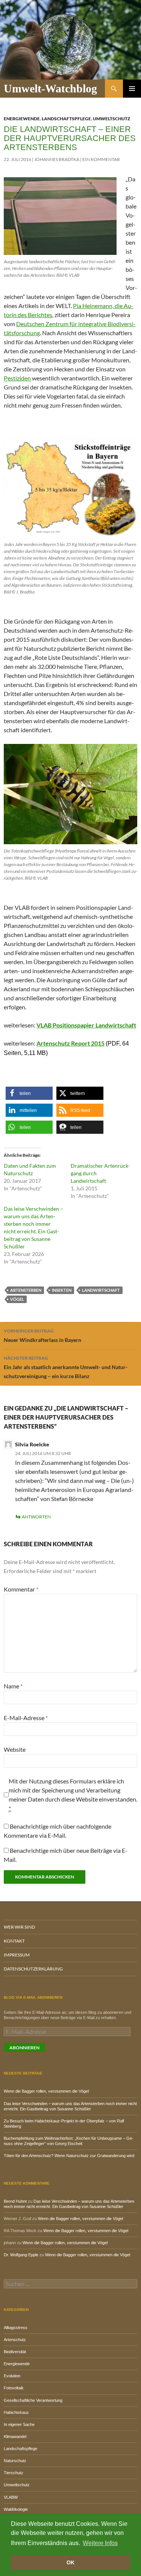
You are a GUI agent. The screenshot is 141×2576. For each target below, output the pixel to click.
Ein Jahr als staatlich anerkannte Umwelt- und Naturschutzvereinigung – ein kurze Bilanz (66, 1367)
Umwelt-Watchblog (50, 88)
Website (15, 1749)
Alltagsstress (16, 2328)
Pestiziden (17, 378)
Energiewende (22, 119)
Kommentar (21, 1589)
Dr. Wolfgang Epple (21, 2255)
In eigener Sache (19, 2424)
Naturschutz (15, 2461)
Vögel (17, 1299)
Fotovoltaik (14, 2388)
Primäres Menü (132, 89)
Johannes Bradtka (57, 159)
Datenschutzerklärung (33, 1969)
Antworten (36, 1517)
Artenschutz (15, 2340)
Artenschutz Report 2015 (70, 1043)
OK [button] (70, 2562)
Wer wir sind (19, 1927)
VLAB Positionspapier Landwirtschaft (86, 1025)
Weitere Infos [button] (100, 2543)
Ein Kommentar (101, 159)
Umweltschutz (111, 119)
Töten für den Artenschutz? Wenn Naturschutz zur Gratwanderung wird (69, 2156)
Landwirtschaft (101, 1290)
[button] (29, 1093)
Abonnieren (24, 2048)
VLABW (11, 2497)
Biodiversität (15, 2352)
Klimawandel (15, 2436)
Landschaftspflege (66, 119)
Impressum (17, 1955)
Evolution (12, 2376)
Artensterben (26, 1290)
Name (13, 1686)
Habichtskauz (16, 2412)
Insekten (62, 1290)
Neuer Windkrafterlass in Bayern (42, 1336)
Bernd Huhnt (15, 2201)
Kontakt (14, 1941)
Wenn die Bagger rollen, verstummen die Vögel (46, 2091)
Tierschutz (14, 2473)
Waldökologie (16, 2509)
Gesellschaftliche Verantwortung (33, 2400)
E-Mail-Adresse (26, 1718)
